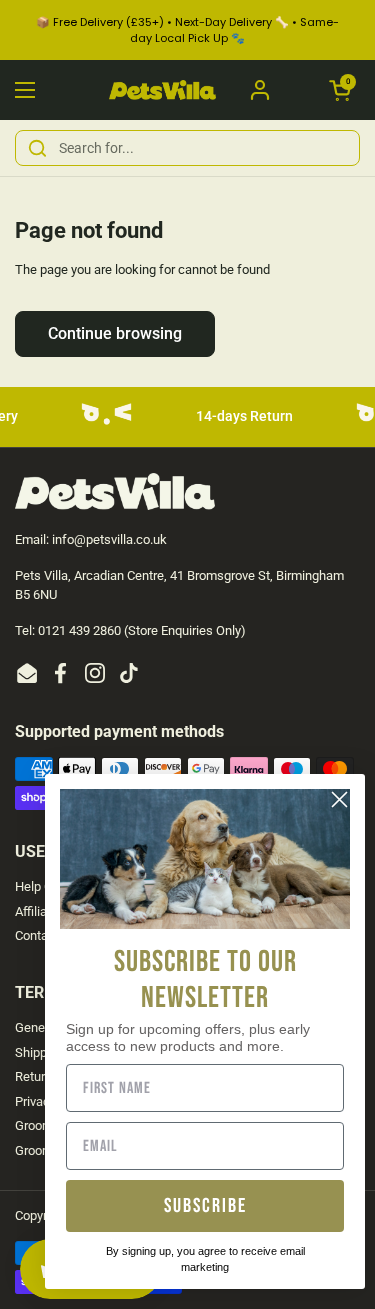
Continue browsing (115, 333)
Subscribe (205, 1206)
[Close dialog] (339, 799)
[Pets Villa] (162, 90)
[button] (340, 90)
